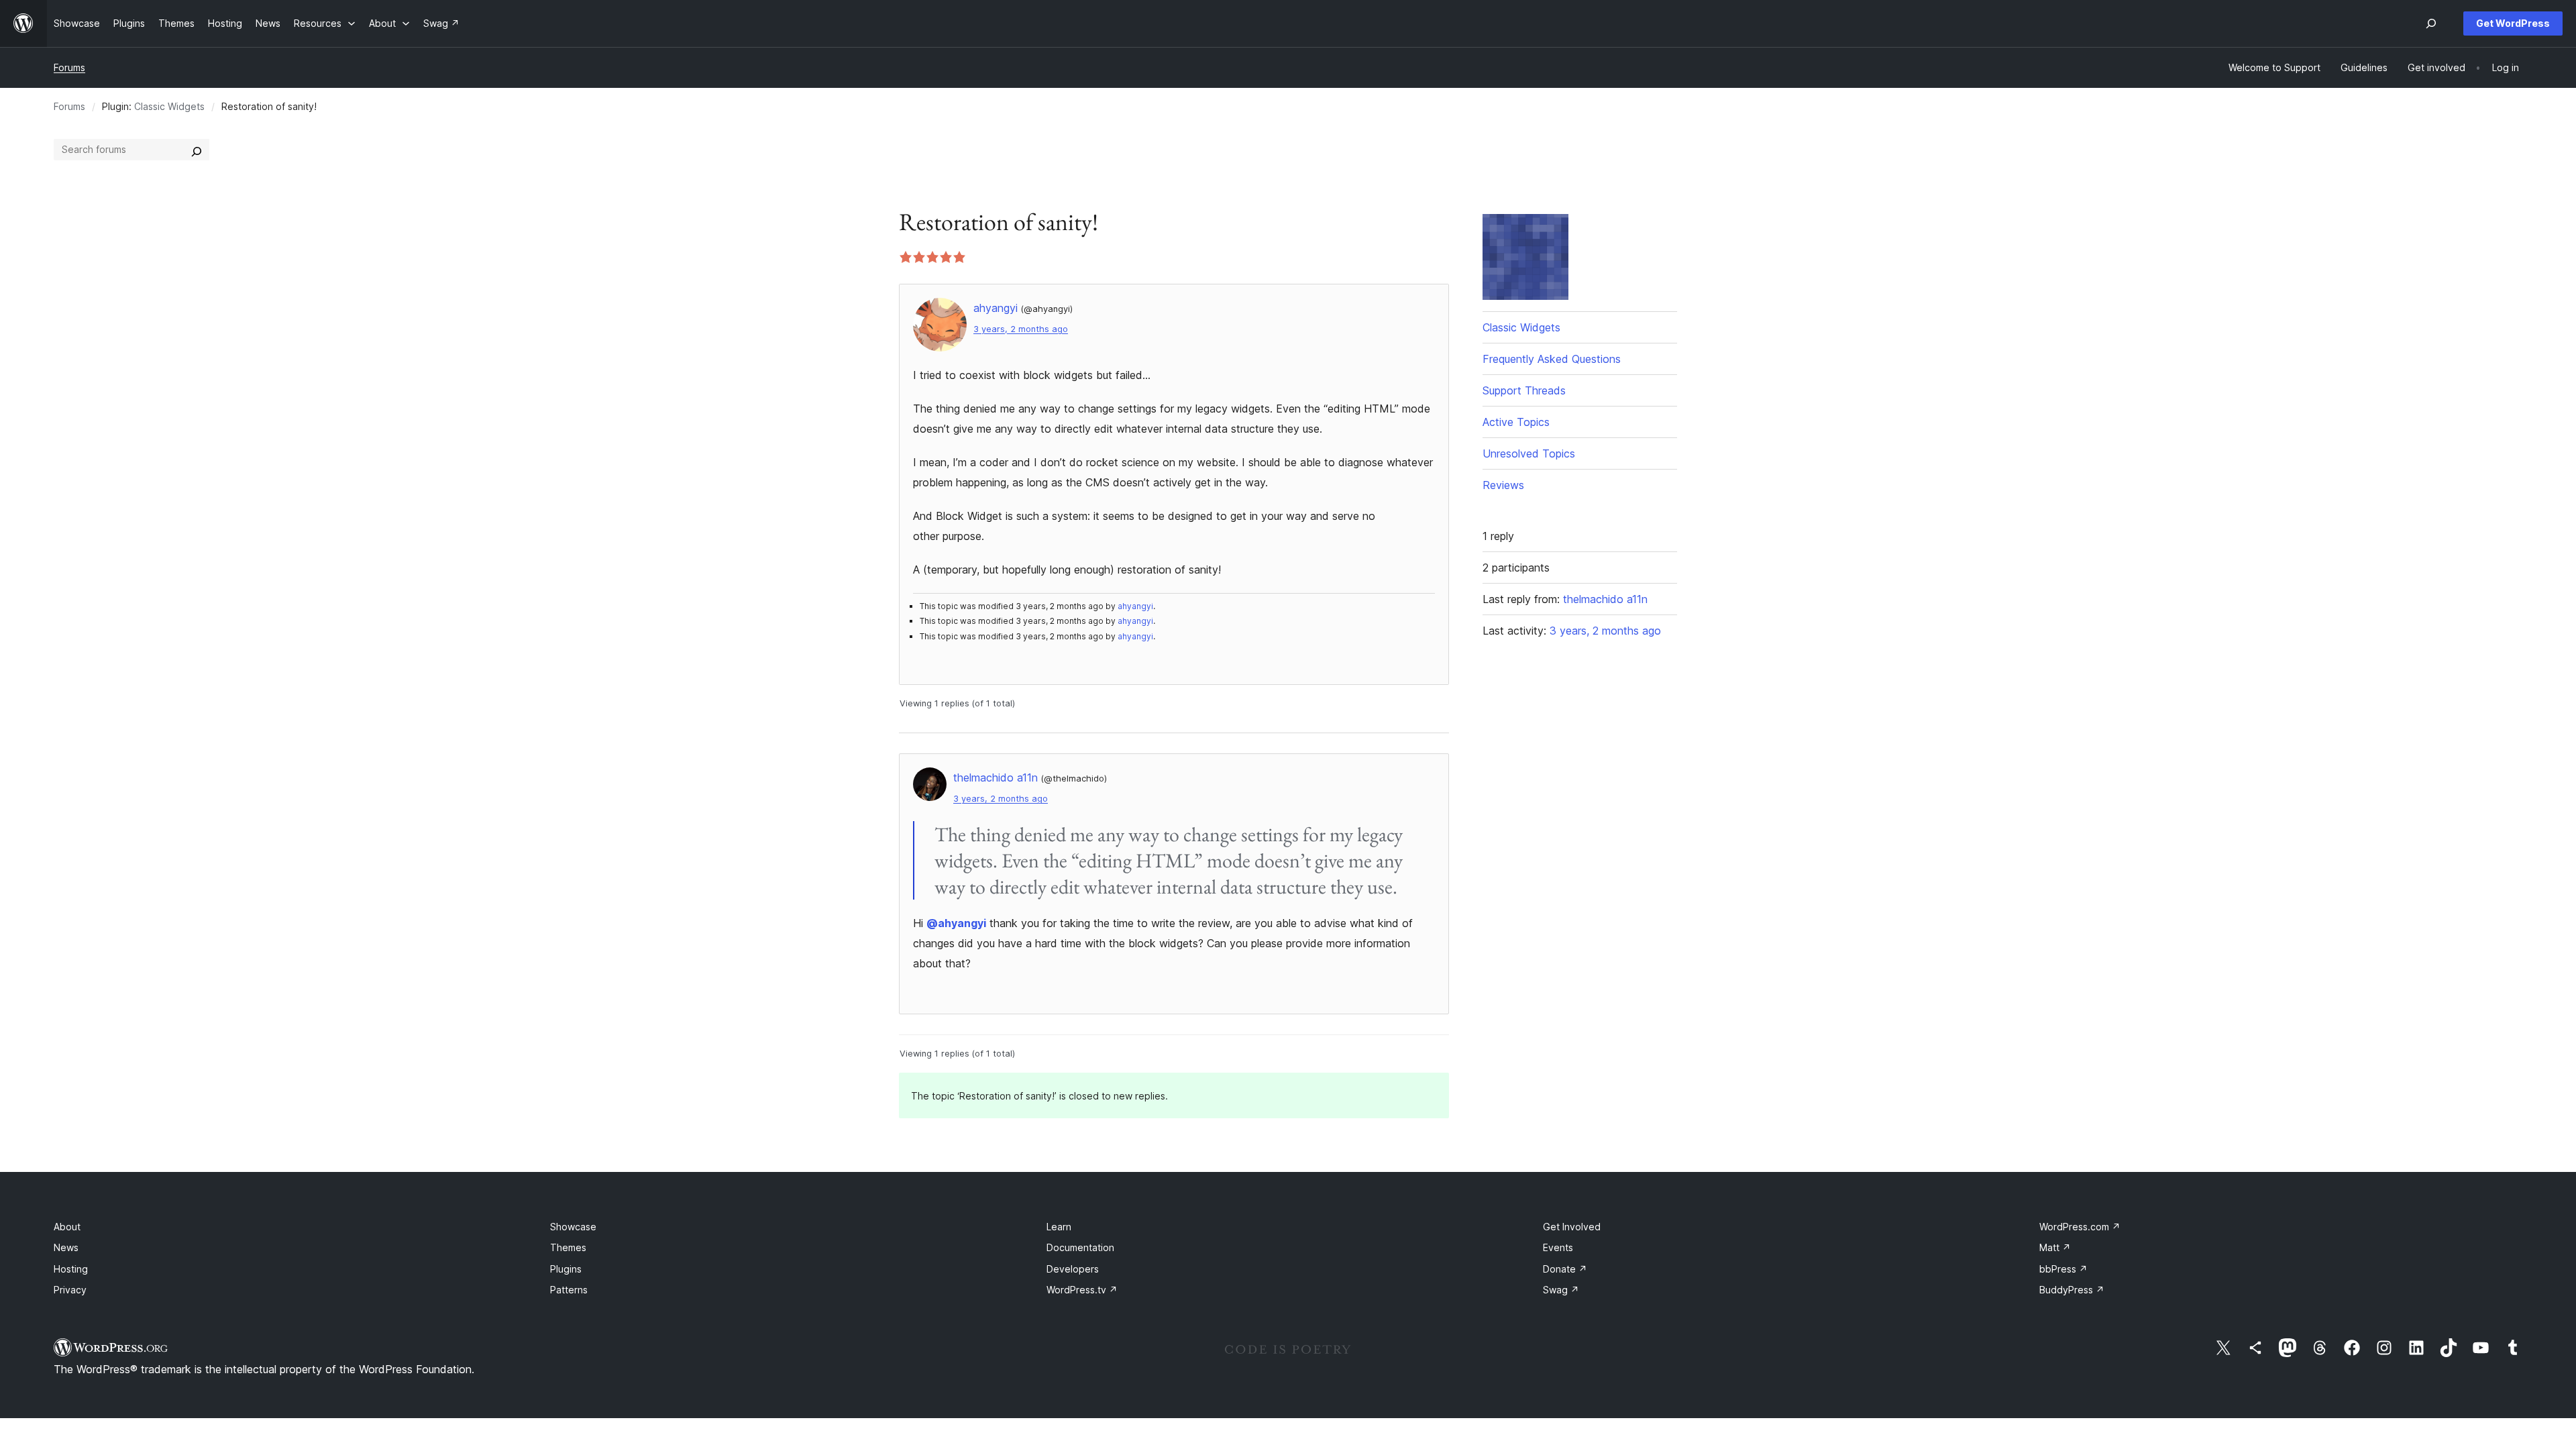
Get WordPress (2513, 23)
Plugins (566, 1269)
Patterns (569, 1290)
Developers (1073, 1269)
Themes (568, 1247)
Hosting (71, 1269)
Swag (1561, 1290)
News (66, 1247)
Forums (69, 67)
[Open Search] (2431, 23)
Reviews (1503, 485)
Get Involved (1572, 1227)
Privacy (70, 1290)
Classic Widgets (169, 106)
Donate (1565, 1269)
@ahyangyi (956, 923)
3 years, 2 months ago (1021, 329)
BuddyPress (2072, 1290)
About (67, 1227)
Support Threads (1524, 390)
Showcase (573, 1227)
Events (1558, 1247)
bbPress (2063, 1269)
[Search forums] (197, 150)
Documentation (1080, 1247)
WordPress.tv (1082, 1290)
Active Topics (1516, 422)
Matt (2055, 1247)
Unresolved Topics (1529, 453)
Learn (1059, 1227)
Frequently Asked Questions (1552, 359)
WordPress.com (2080, 1227)
